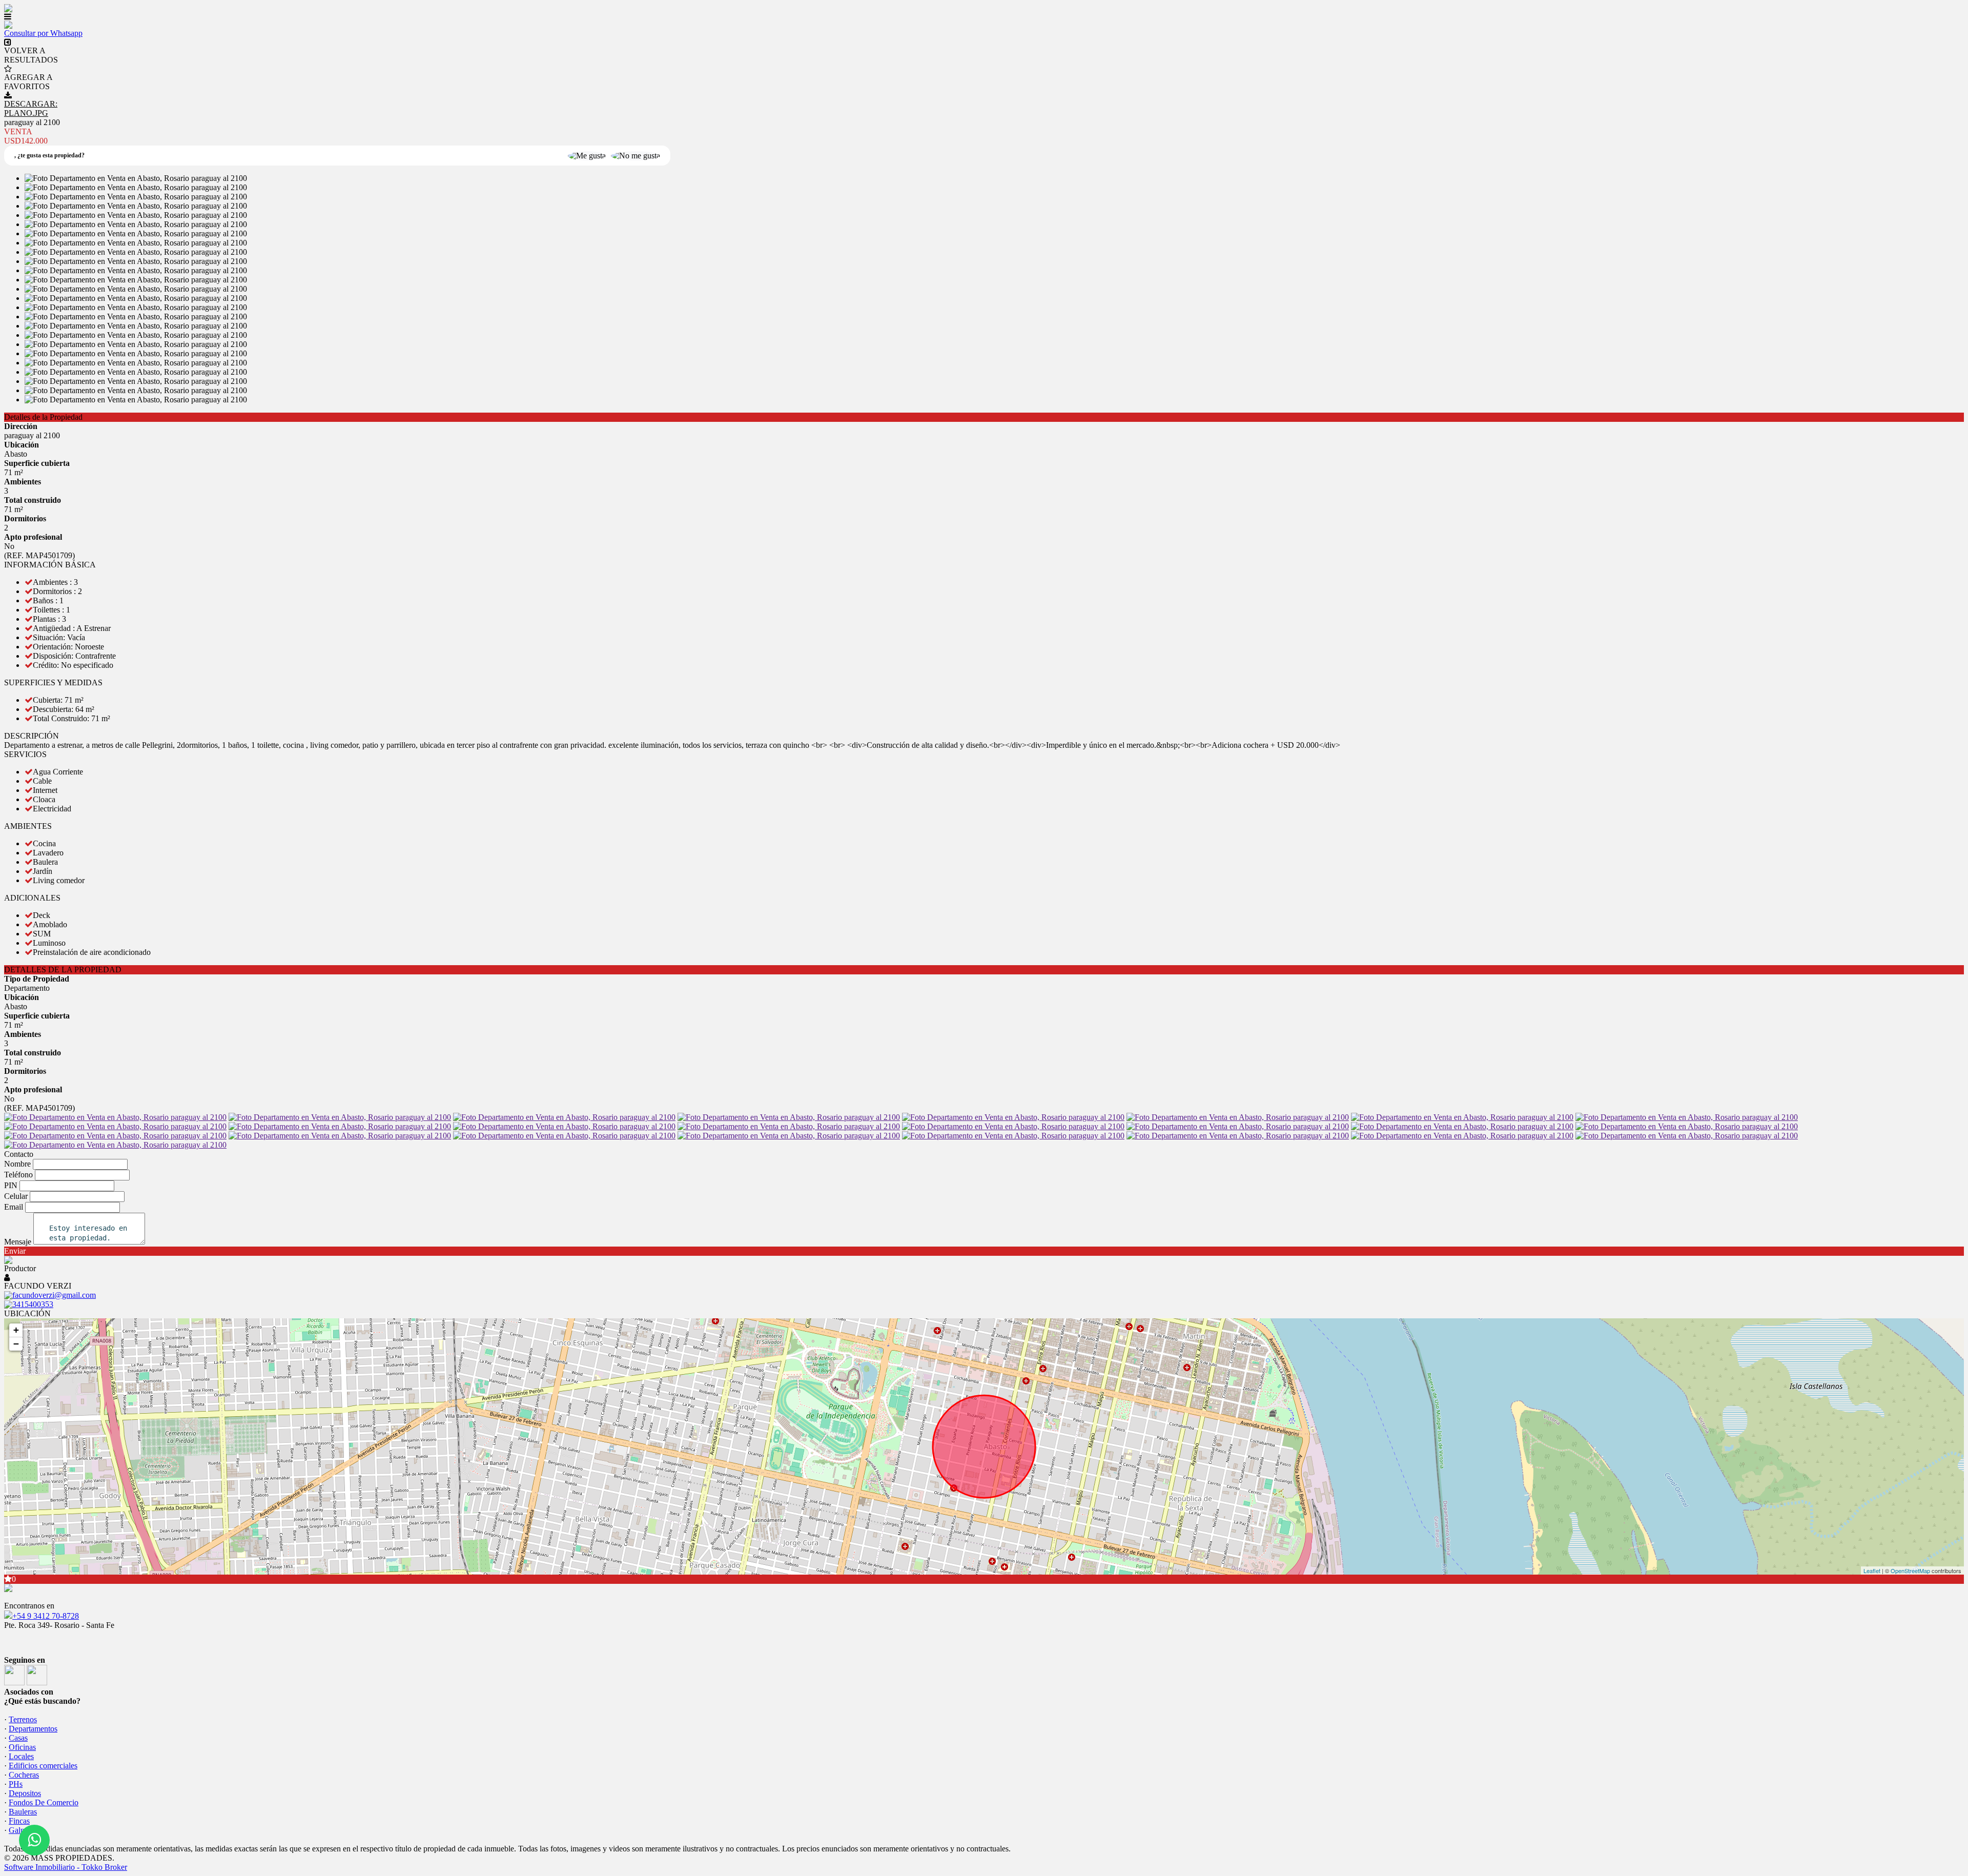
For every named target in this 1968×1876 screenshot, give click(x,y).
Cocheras (24, 1775)
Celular (16, 1196)
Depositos (25, 1793)
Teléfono (18, 1175)
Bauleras (23, 1812)
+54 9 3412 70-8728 (46, 1616)
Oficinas (22, 1747)
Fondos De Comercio (44, 1802)
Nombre (17, 1164)
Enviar (15, 1251)
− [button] (16, 1344)
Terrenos (23, 1719)
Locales (21, 1756)
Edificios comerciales (43, 1766)
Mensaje (18, 1242)
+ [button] (16, 1330)
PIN (11, 1185)
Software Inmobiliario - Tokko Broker (66, 1867)
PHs (16, 1784)
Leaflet (1872, 1571)
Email (14, 1207)
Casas (18, 1738)
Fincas (19, 1821)
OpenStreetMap (1910, 1571)
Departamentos (33, 1729)
